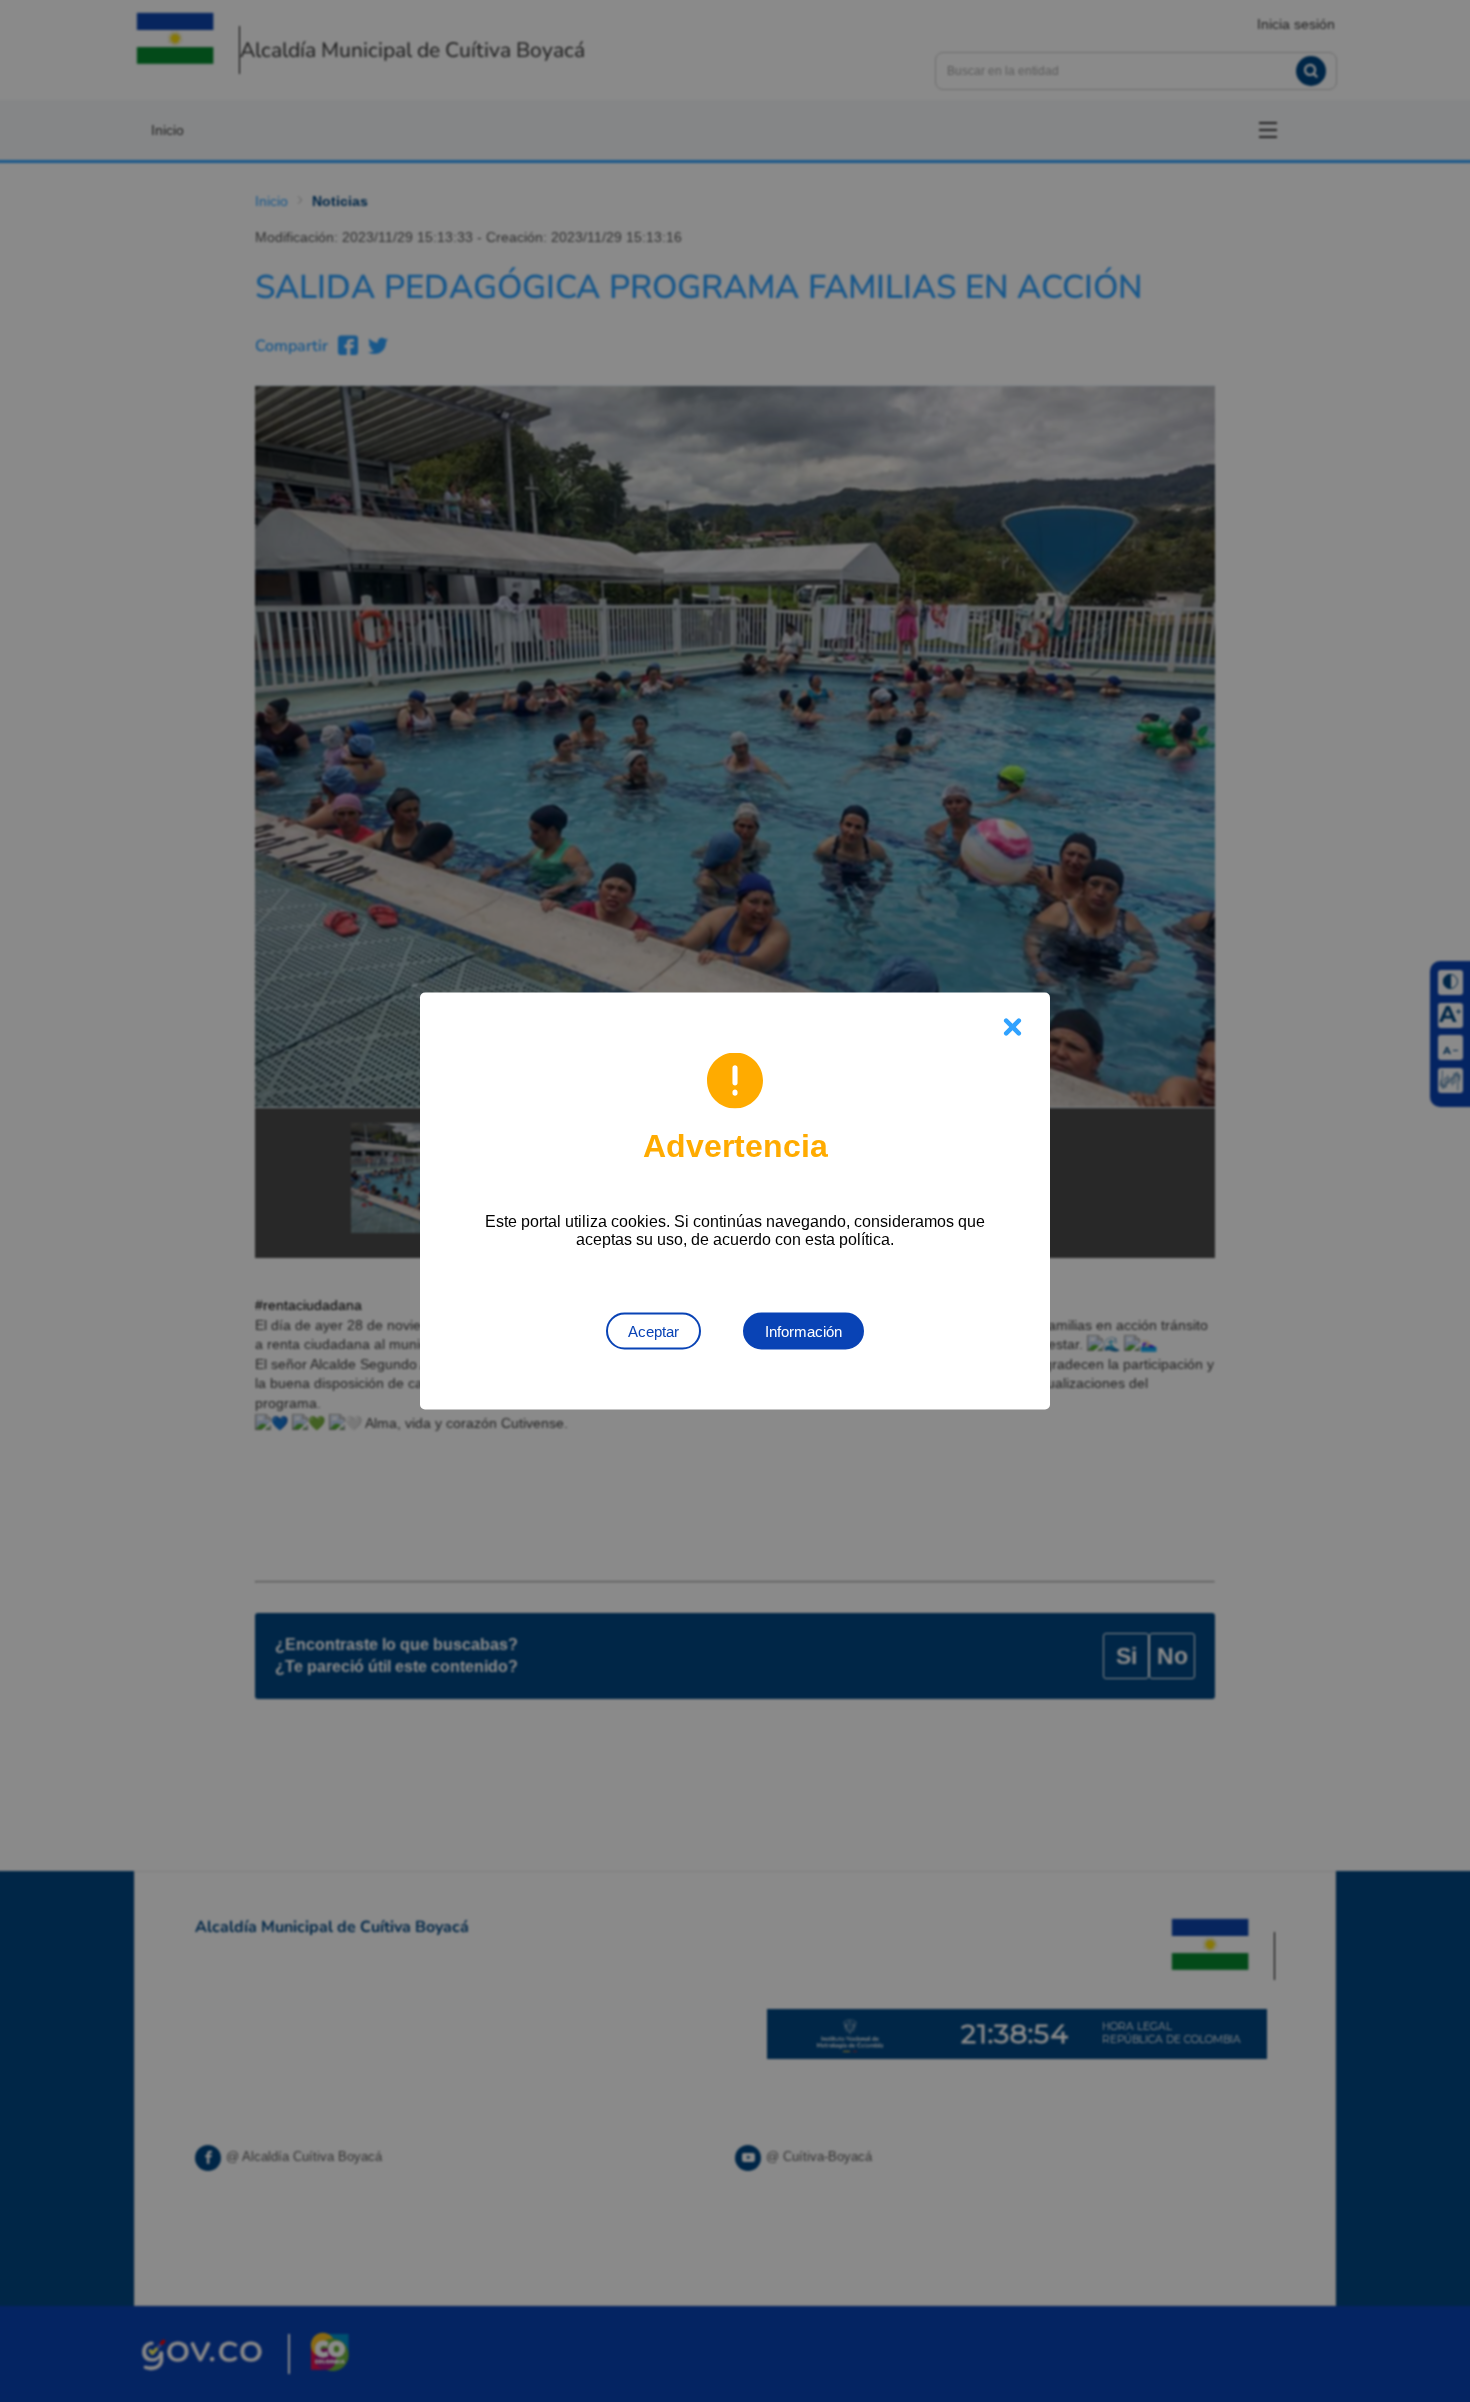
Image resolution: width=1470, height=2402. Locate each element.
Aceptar (653, 1331)
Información (803, 1331)
